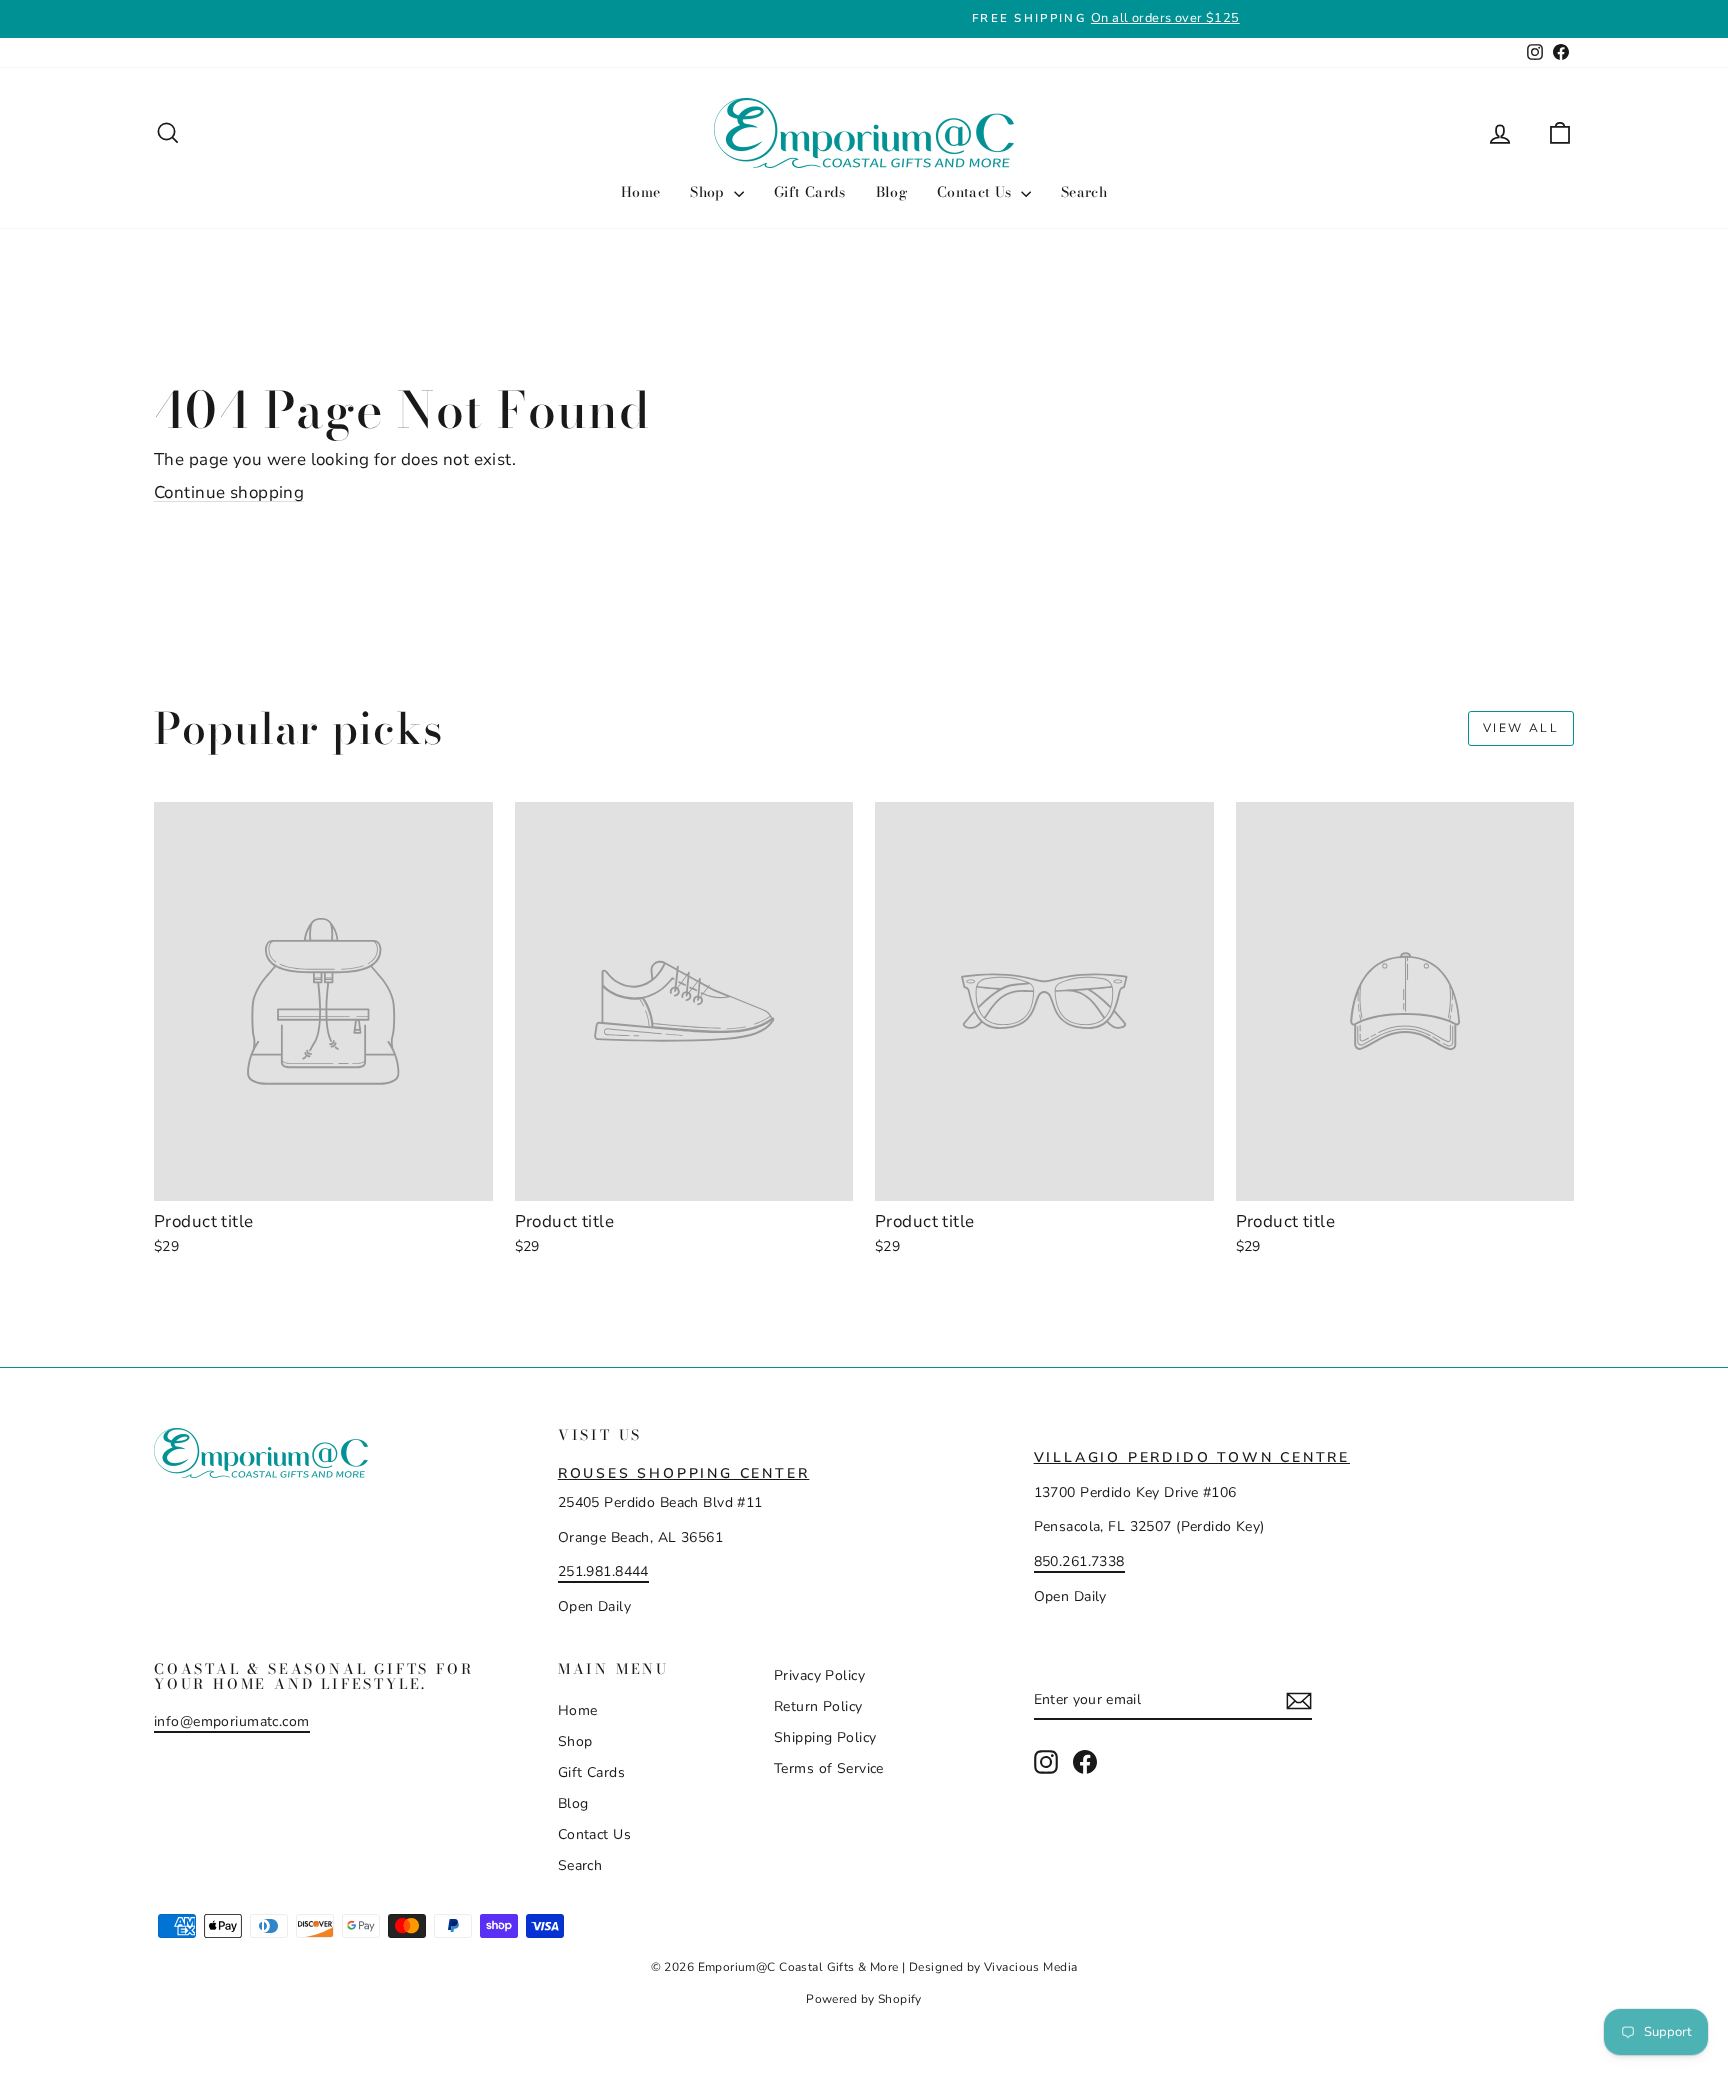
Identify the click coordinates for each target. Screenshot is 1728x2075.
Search (1084, 192)
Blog (891, 192)
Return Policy (818, 1706)
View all (1521, 728)
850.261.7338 (1079, 1561)
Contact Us (976, 192)
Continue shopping (229, 492)
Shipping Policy (825, 1737)
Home (640, 192)
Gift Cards (810, 192)
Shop (709, 192)
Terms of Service (829, 1768)
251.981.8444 (603, 1571)
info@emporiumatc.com (232, 1721)
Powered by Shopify (864, 1999)
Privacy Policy (819, 1675)
